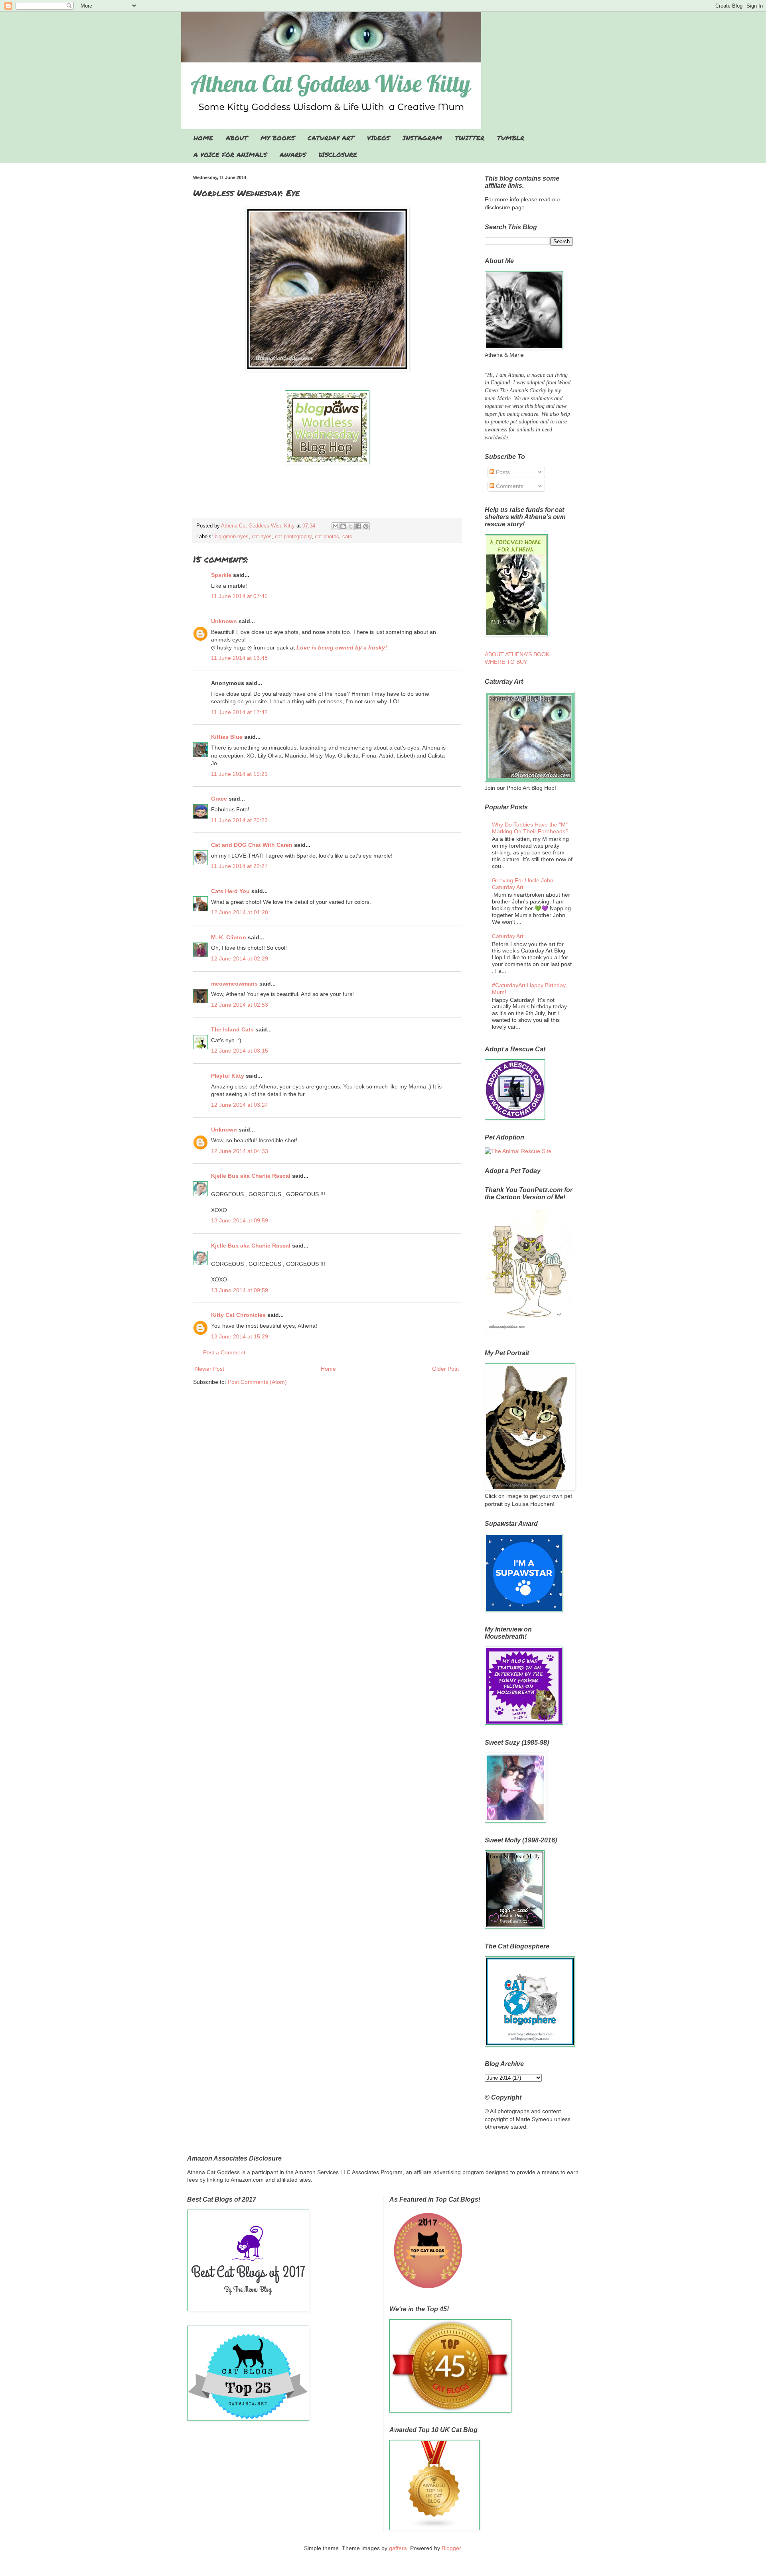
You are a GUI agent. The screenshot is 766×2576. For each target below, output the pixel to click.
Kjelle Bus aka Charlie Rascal (251, 1176)
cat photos (327, 537)
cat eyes (262, 537)
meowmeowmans (234, 984)
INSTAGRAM (422, 138)
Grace (219, 799)
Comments (509, 486)
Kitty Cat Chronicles (238, 1315)
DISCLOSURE (338, 154)
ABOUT (237, 138)
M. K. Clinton (229, 937)
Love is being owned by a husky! (342, 647)
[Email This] (336, 526)
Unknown (224, 621)
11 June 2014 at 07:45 (239, 596)
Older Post (445, 1369)
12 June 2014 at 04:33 (240, 1151)
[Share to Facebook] (358, 526)
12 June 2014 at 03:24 (240, 1105)
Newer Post (210, 1369)
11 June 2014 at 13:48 (239, 658)
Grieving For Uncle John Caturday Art (523, 884)
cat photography (293, 537)
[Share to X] (351, 526)
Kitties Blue (227, 737)
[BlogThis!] (343, 526)
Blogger (451, 2548)
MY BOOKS (278, 138)
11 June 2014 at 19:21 (239, 774)
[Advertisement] (327, 496)
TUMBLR (511, 138)
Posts (502, 472)
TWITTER (470, 138)
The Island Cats (232, 1029)
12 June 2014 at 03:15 (240, 1051)
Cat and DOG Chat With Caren (252, 845)
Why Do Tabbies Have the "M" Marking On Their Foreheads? (530, 828)
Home (328, 1369)
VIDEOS (378, 138)
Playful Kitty (228, 1076)
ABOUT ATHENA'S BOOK (517, 654)
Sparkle (221, 575)
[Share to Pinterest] (366, 526)
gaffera (398, 2548)
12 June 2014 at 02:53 (240, 1005)
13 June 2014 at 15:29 (240, 1336)
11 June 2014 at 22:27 (239, 866)
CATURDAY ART (331, 138)
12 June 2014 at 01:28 (240, 912)
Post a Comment (224, 1352)
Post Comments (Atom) (257, 1382)
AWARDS (293, 154)
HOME (203, 138)
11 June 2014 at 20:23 (239, 820)
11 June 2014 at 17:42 (239, 712)
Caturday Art (508, 936)
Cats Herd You (230, 891)
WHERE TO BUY (506, 662)
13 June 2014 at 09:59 (240, 1220)
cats (347, 537)
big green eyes (232, 537)
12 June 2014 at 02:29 (240, 958)
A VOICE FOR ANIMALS (230, 154)
